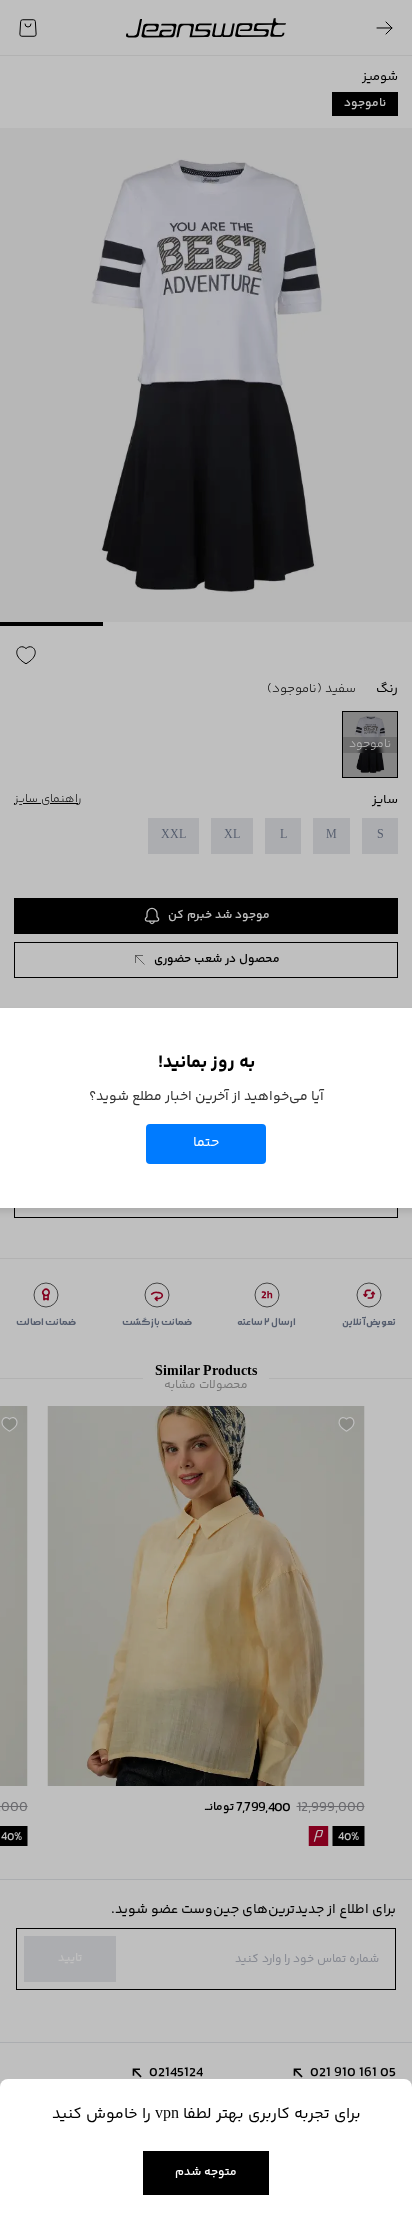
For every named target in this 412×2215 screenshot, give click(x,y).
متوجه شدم (206, 2172)
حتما (206, 1143)
